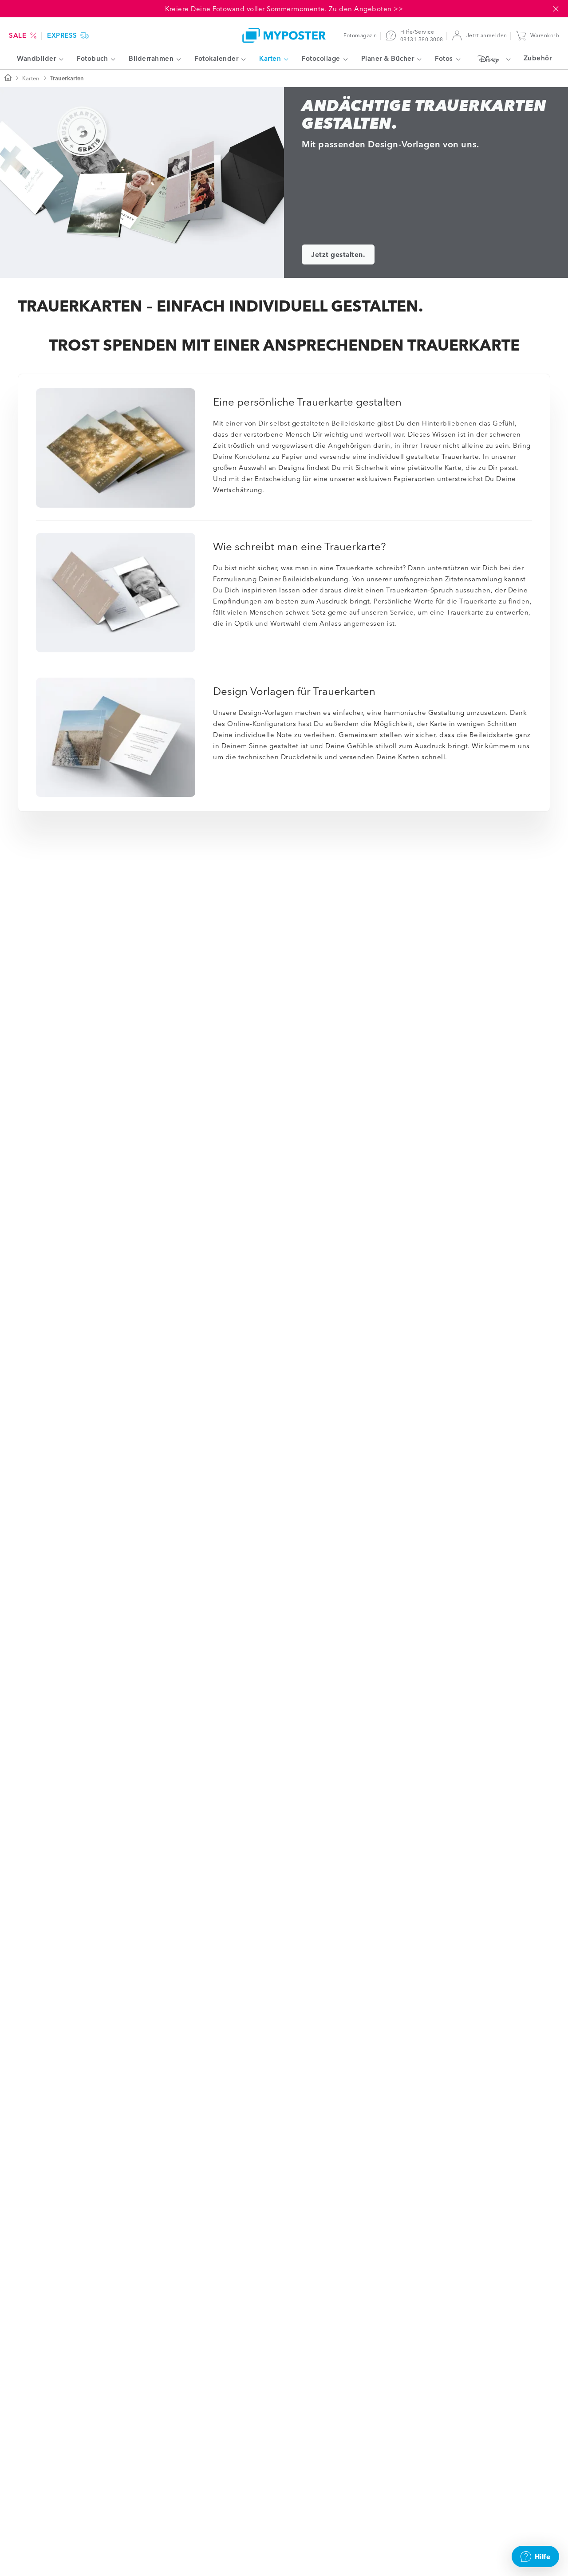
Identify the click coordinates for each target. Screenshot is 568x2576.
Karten (31, 78)
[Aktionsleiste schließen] (556, 9)
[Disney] (492, 59)
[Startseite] (8, 78)
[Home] (284, 35)
